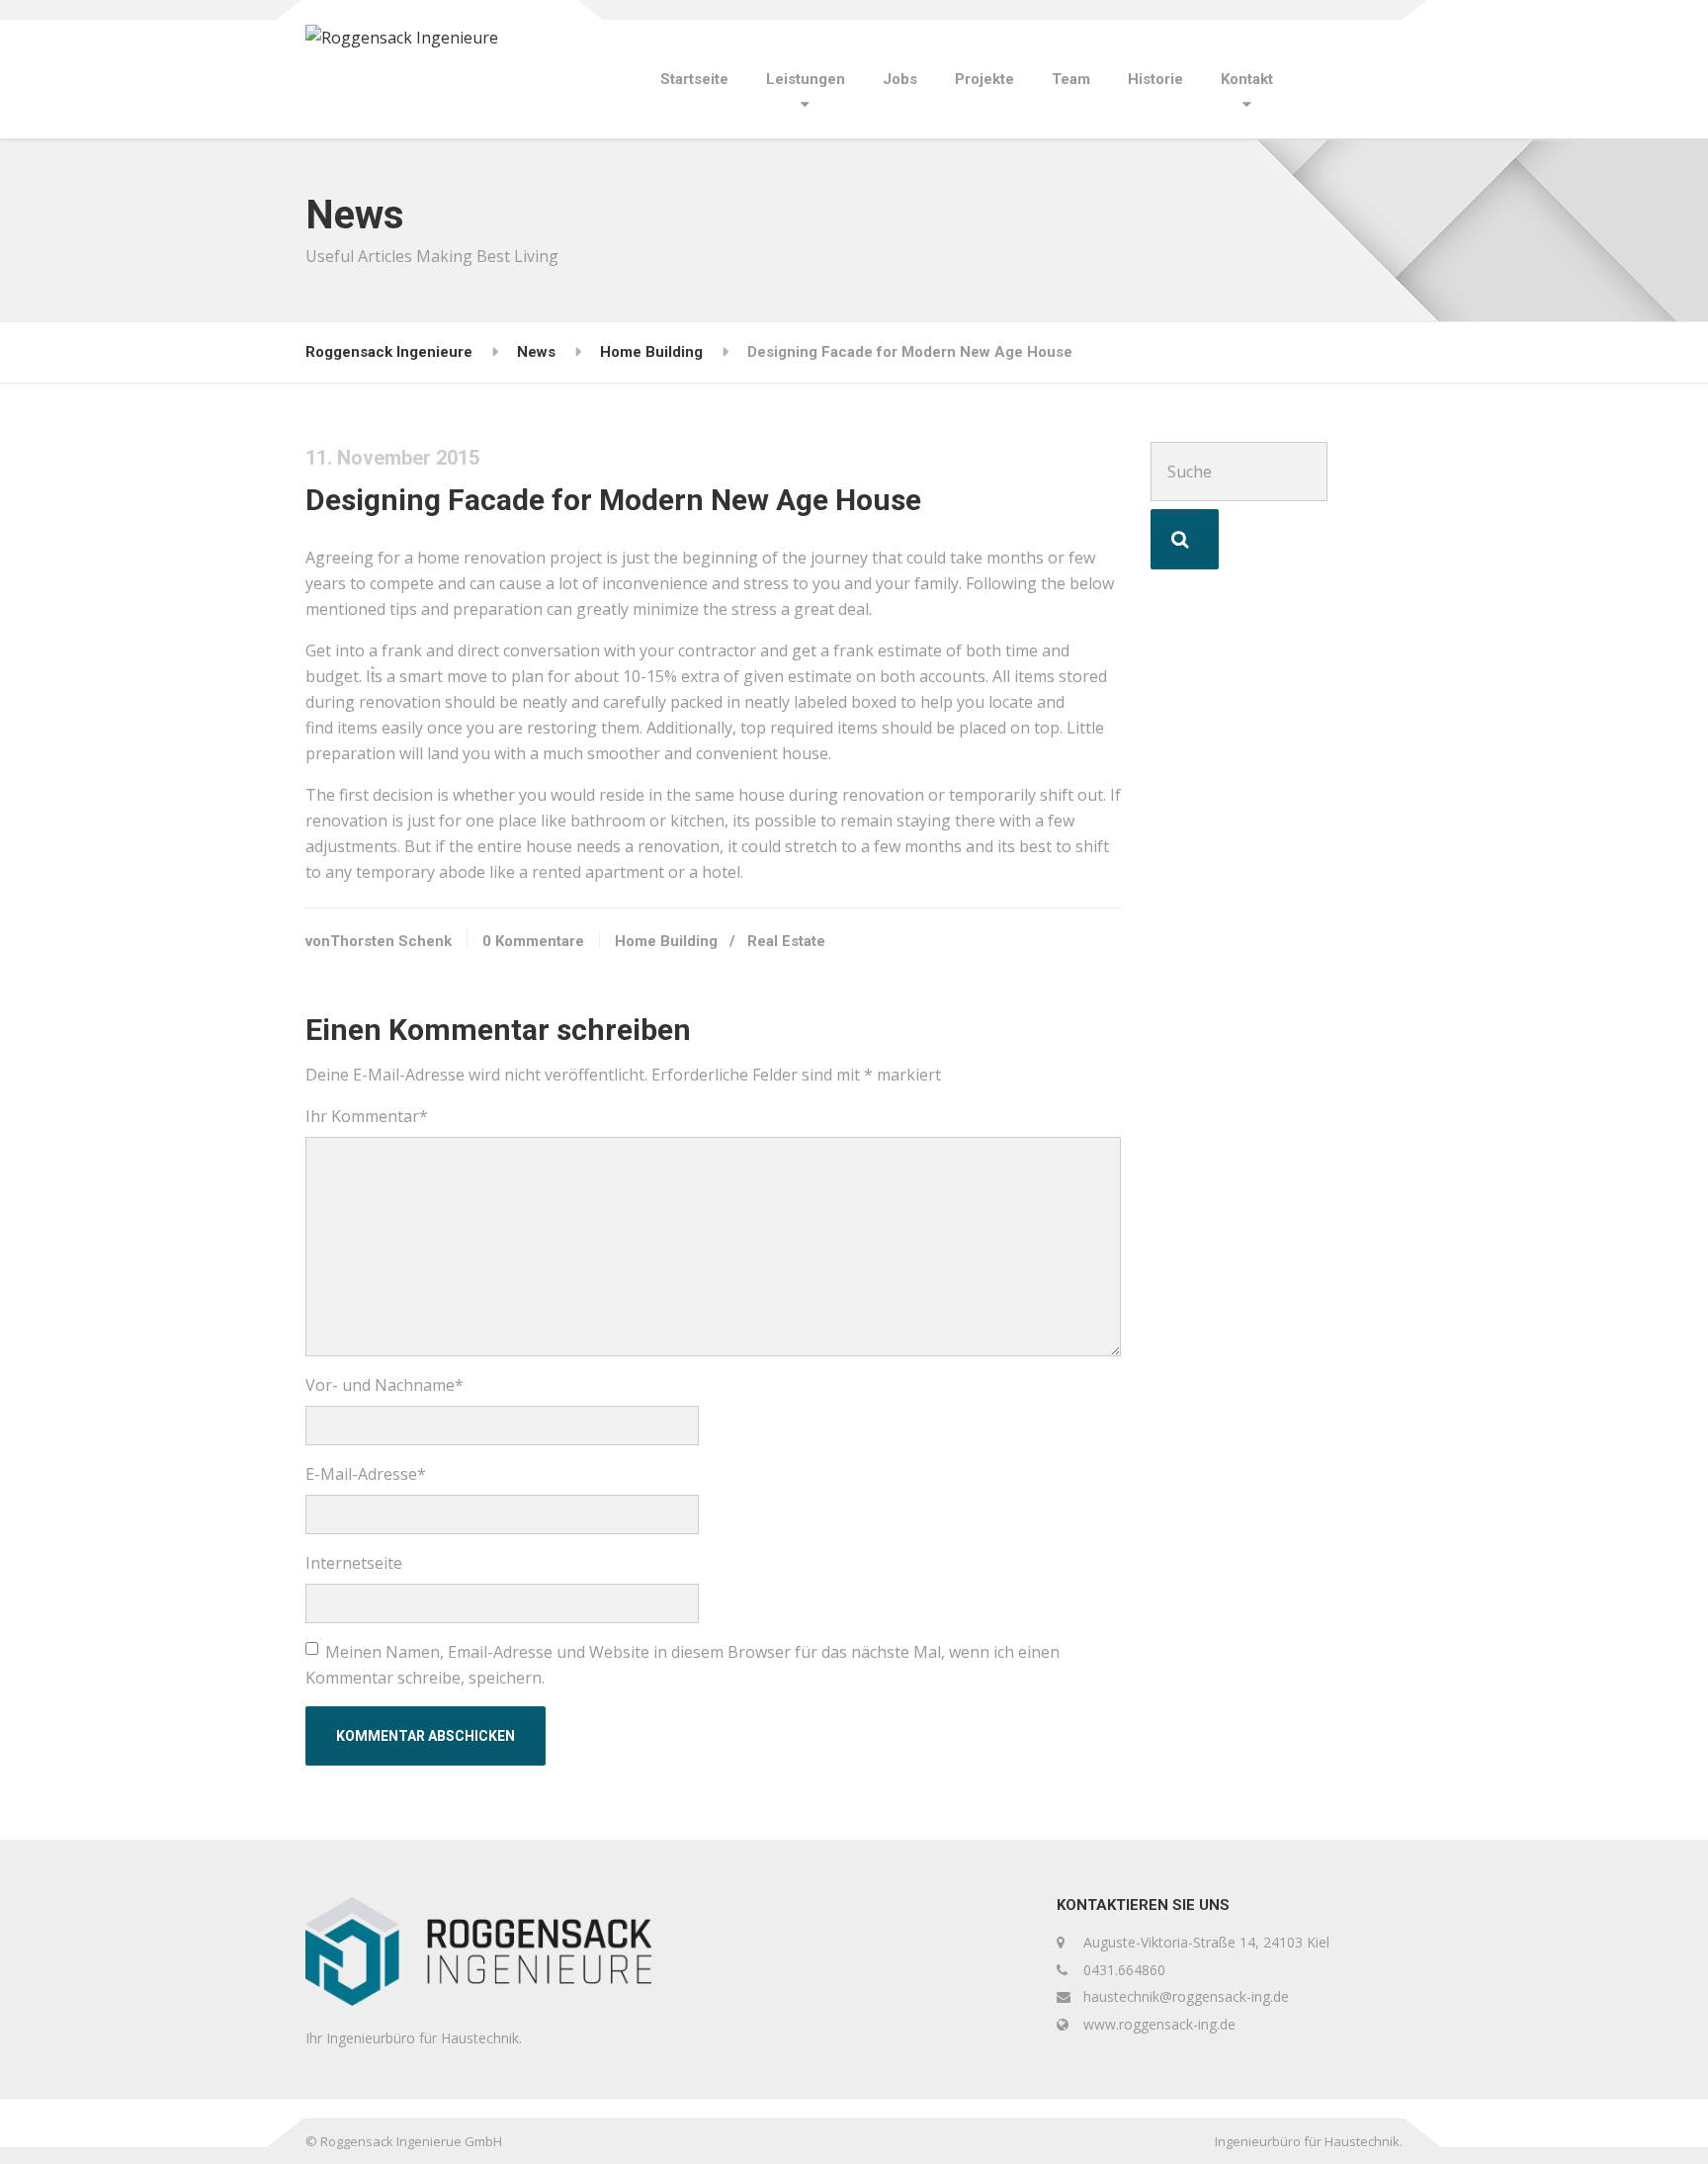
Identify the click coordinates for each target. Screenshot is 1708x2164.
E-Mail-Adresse (366, 1474)
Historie (1155, 79)
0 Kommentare (533, 941)
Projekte (984, 79)
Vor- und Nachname (384, 1385)
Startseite (694, 79)
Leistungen (806, 79)
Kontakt (1247, 79)
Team (1071, 79)
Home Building (666, 941)
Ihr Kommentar (367, 1116)
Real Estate (786, 941)
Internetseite (354, 1563)
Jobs (900, 79)
